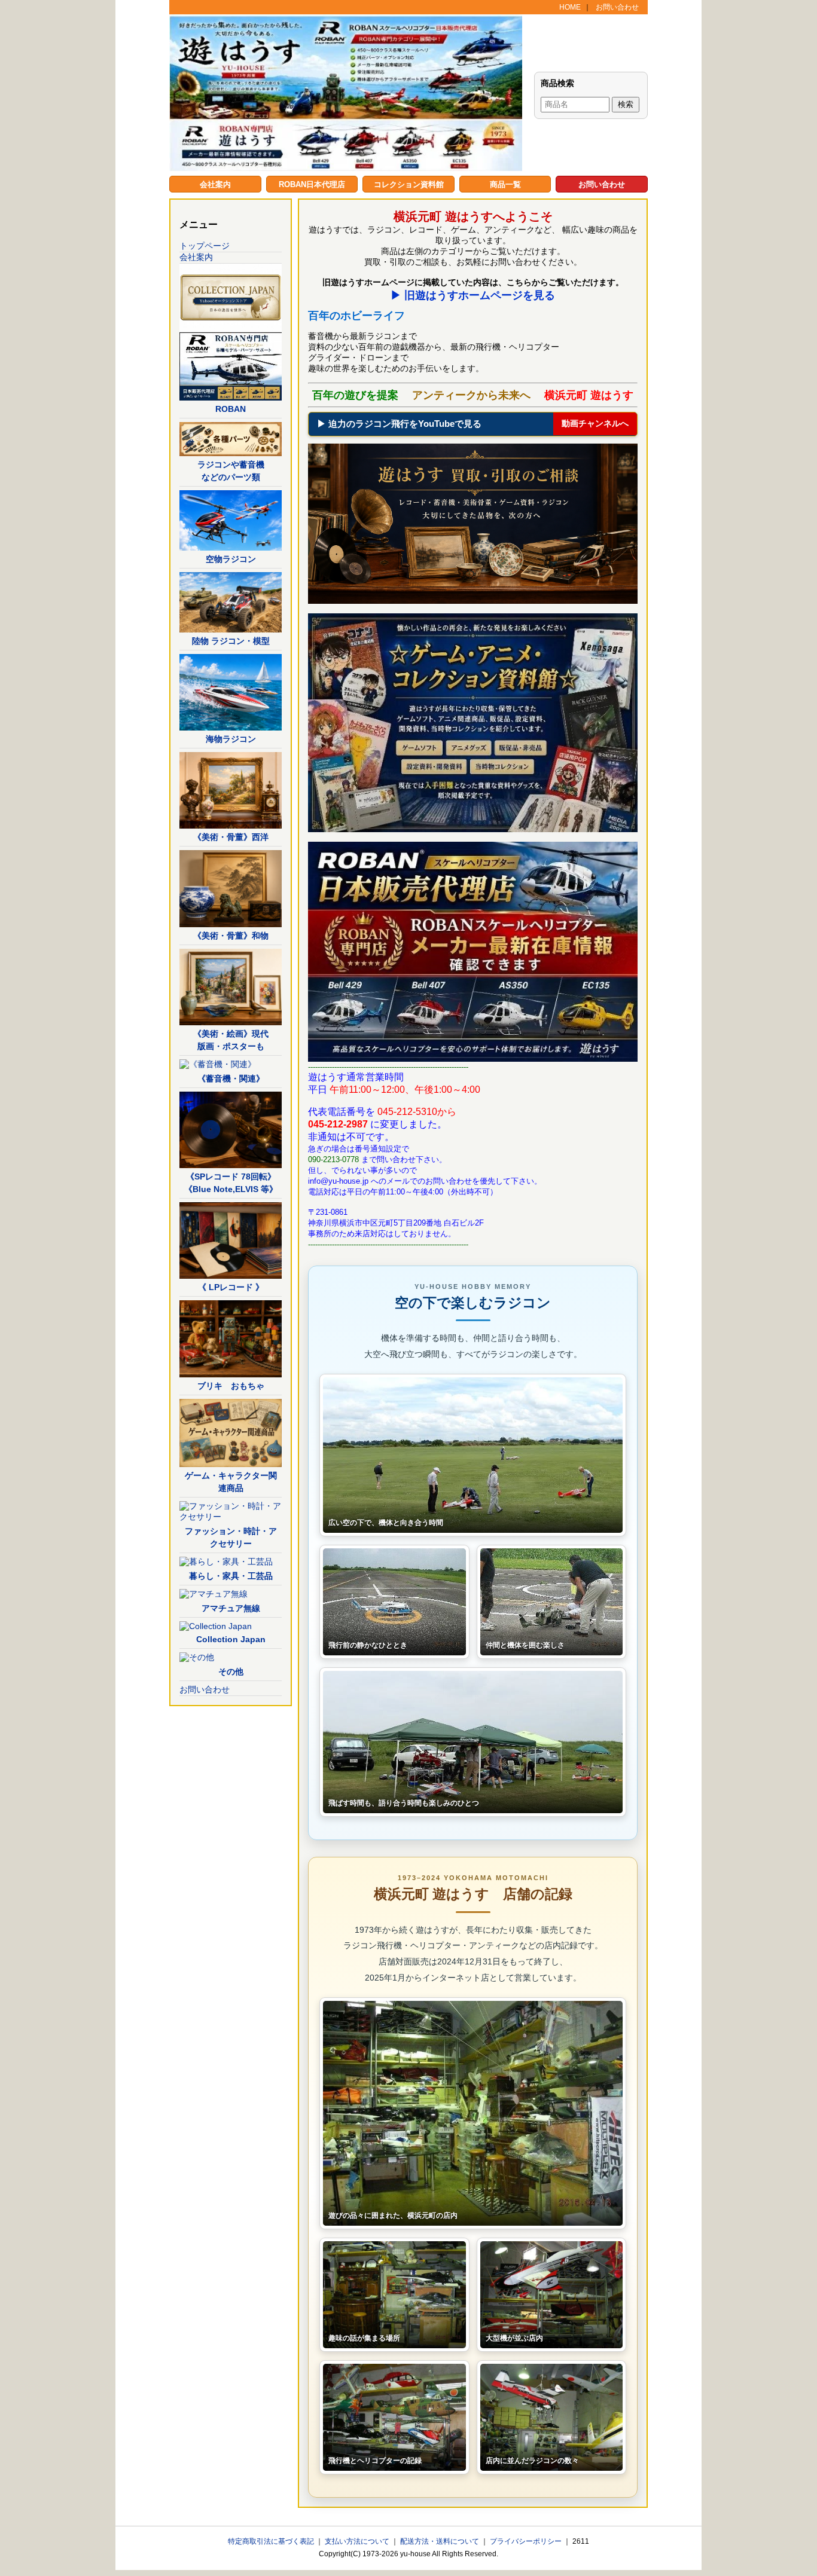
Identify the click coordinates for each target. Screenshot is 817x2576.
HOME (570, 7)
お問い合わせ (617, 7)
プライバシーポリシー (527, 2541)
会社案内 (215, 184)
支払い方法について (358, 2541)
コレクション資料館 (409, 184)
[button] (473, 1455)
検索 (626, 104)
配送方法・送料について (440, 2541)
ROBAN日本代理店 (312, 184)
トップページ (205, 246)
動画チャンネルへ (595, 423)
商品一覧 (505, 184)
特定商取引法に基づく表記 (272, 2541)
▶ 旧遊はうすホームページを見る (473, 295)
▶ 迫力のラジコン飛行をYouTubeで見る (399, 424)
